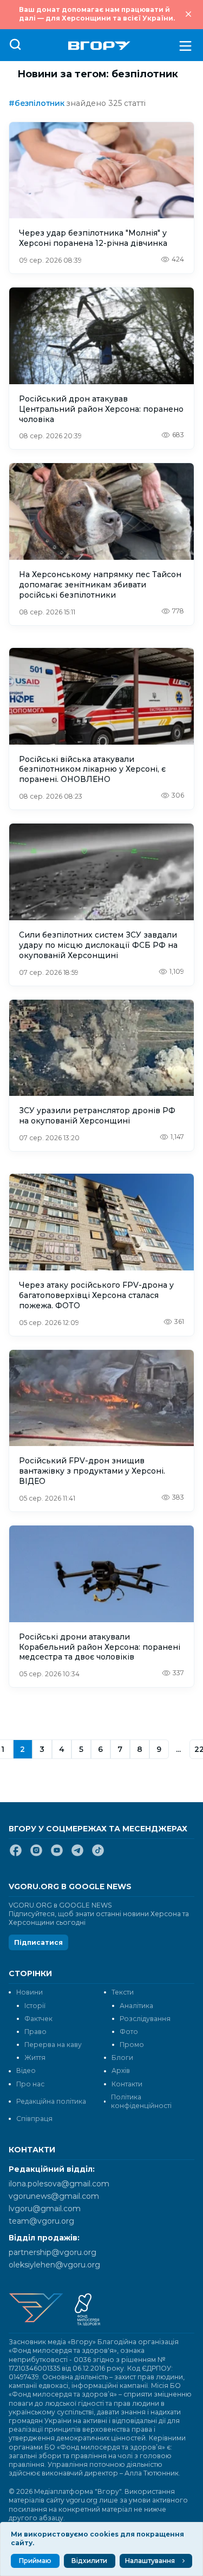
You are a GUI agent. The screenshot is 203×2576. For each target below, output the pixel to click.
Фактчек (38, 2019)
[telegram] (77, 1855)
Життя (35, 2058)
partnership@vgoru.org (53, 2252)
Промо (132, 2045)
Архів (121, 2070)
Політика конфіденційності (141, 2101)
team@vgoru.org (41, 2221)
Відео (26, 2070)
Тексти (123, 1992)
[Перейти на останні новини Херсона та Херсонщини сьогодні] (99, 46)
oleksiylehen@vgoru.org (54, 2265)
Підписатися (38, 1942)
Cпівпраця (34, 2119)
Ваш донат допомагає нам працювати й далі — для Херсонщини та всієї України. (97, 14)
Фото (129, 2032)
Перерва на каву (53, 2045)
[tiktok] (98, 1855)
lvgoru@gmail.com (45, 2209)
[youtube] (57, 1855)
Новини (30, 1992)
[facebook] (16, 1855)
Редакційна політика (51, 2101)
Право (35, 2032)
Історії (35, 2006)
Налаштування (150, 2561)
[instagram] (36, 1855)
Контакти (127, 2084)
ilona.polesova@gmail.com (59, 2184)
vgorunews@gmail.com (54, 2196)
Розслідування (145, 2019)
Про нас (30, 2084)
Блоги (122, 2058)
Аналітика (136, 2006)
